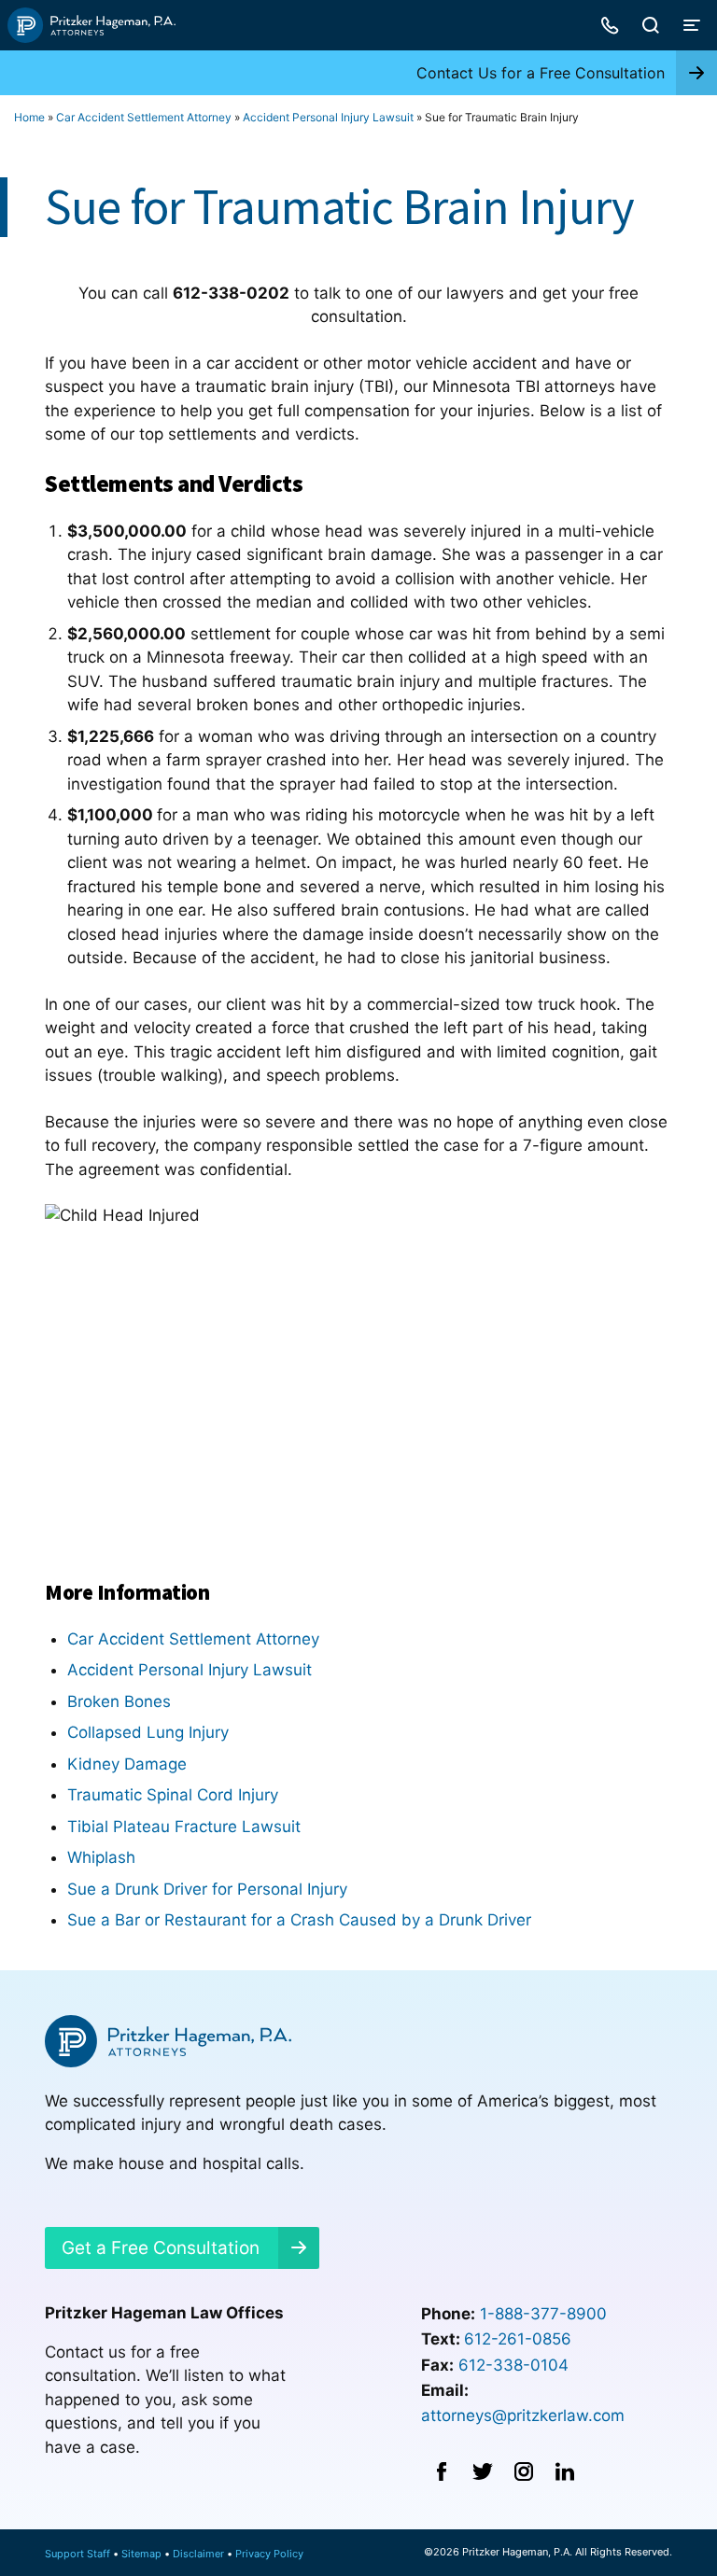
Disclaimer (198, 2554)
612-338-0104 (513, 2365)
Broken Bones (119, 1701)
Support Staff (77, 2554)
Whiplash (101, 1857)
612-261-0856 (518, 2339)
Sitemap (141, 2554)
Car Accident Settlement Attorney (144, 117)
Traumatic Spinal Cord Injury (173, 1795)
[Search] (651, 25)
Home (29, 117)
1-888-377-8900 (543, 2314)
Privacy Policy (269, 2554)
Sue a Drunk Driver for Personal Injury (207, 1889)
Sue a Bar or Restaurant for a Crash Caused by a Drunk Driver (299, 1920)
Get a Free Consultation (161, 2248)
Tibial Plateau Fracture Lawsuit (184, 1827)
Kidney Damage (127, 1764)
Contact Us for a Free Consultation (541, 73)
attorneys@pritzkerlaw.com (523, 2415)
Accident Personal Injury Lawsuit (328, 117)
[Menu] (692, 25)
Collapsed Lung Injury (148, 1732)
